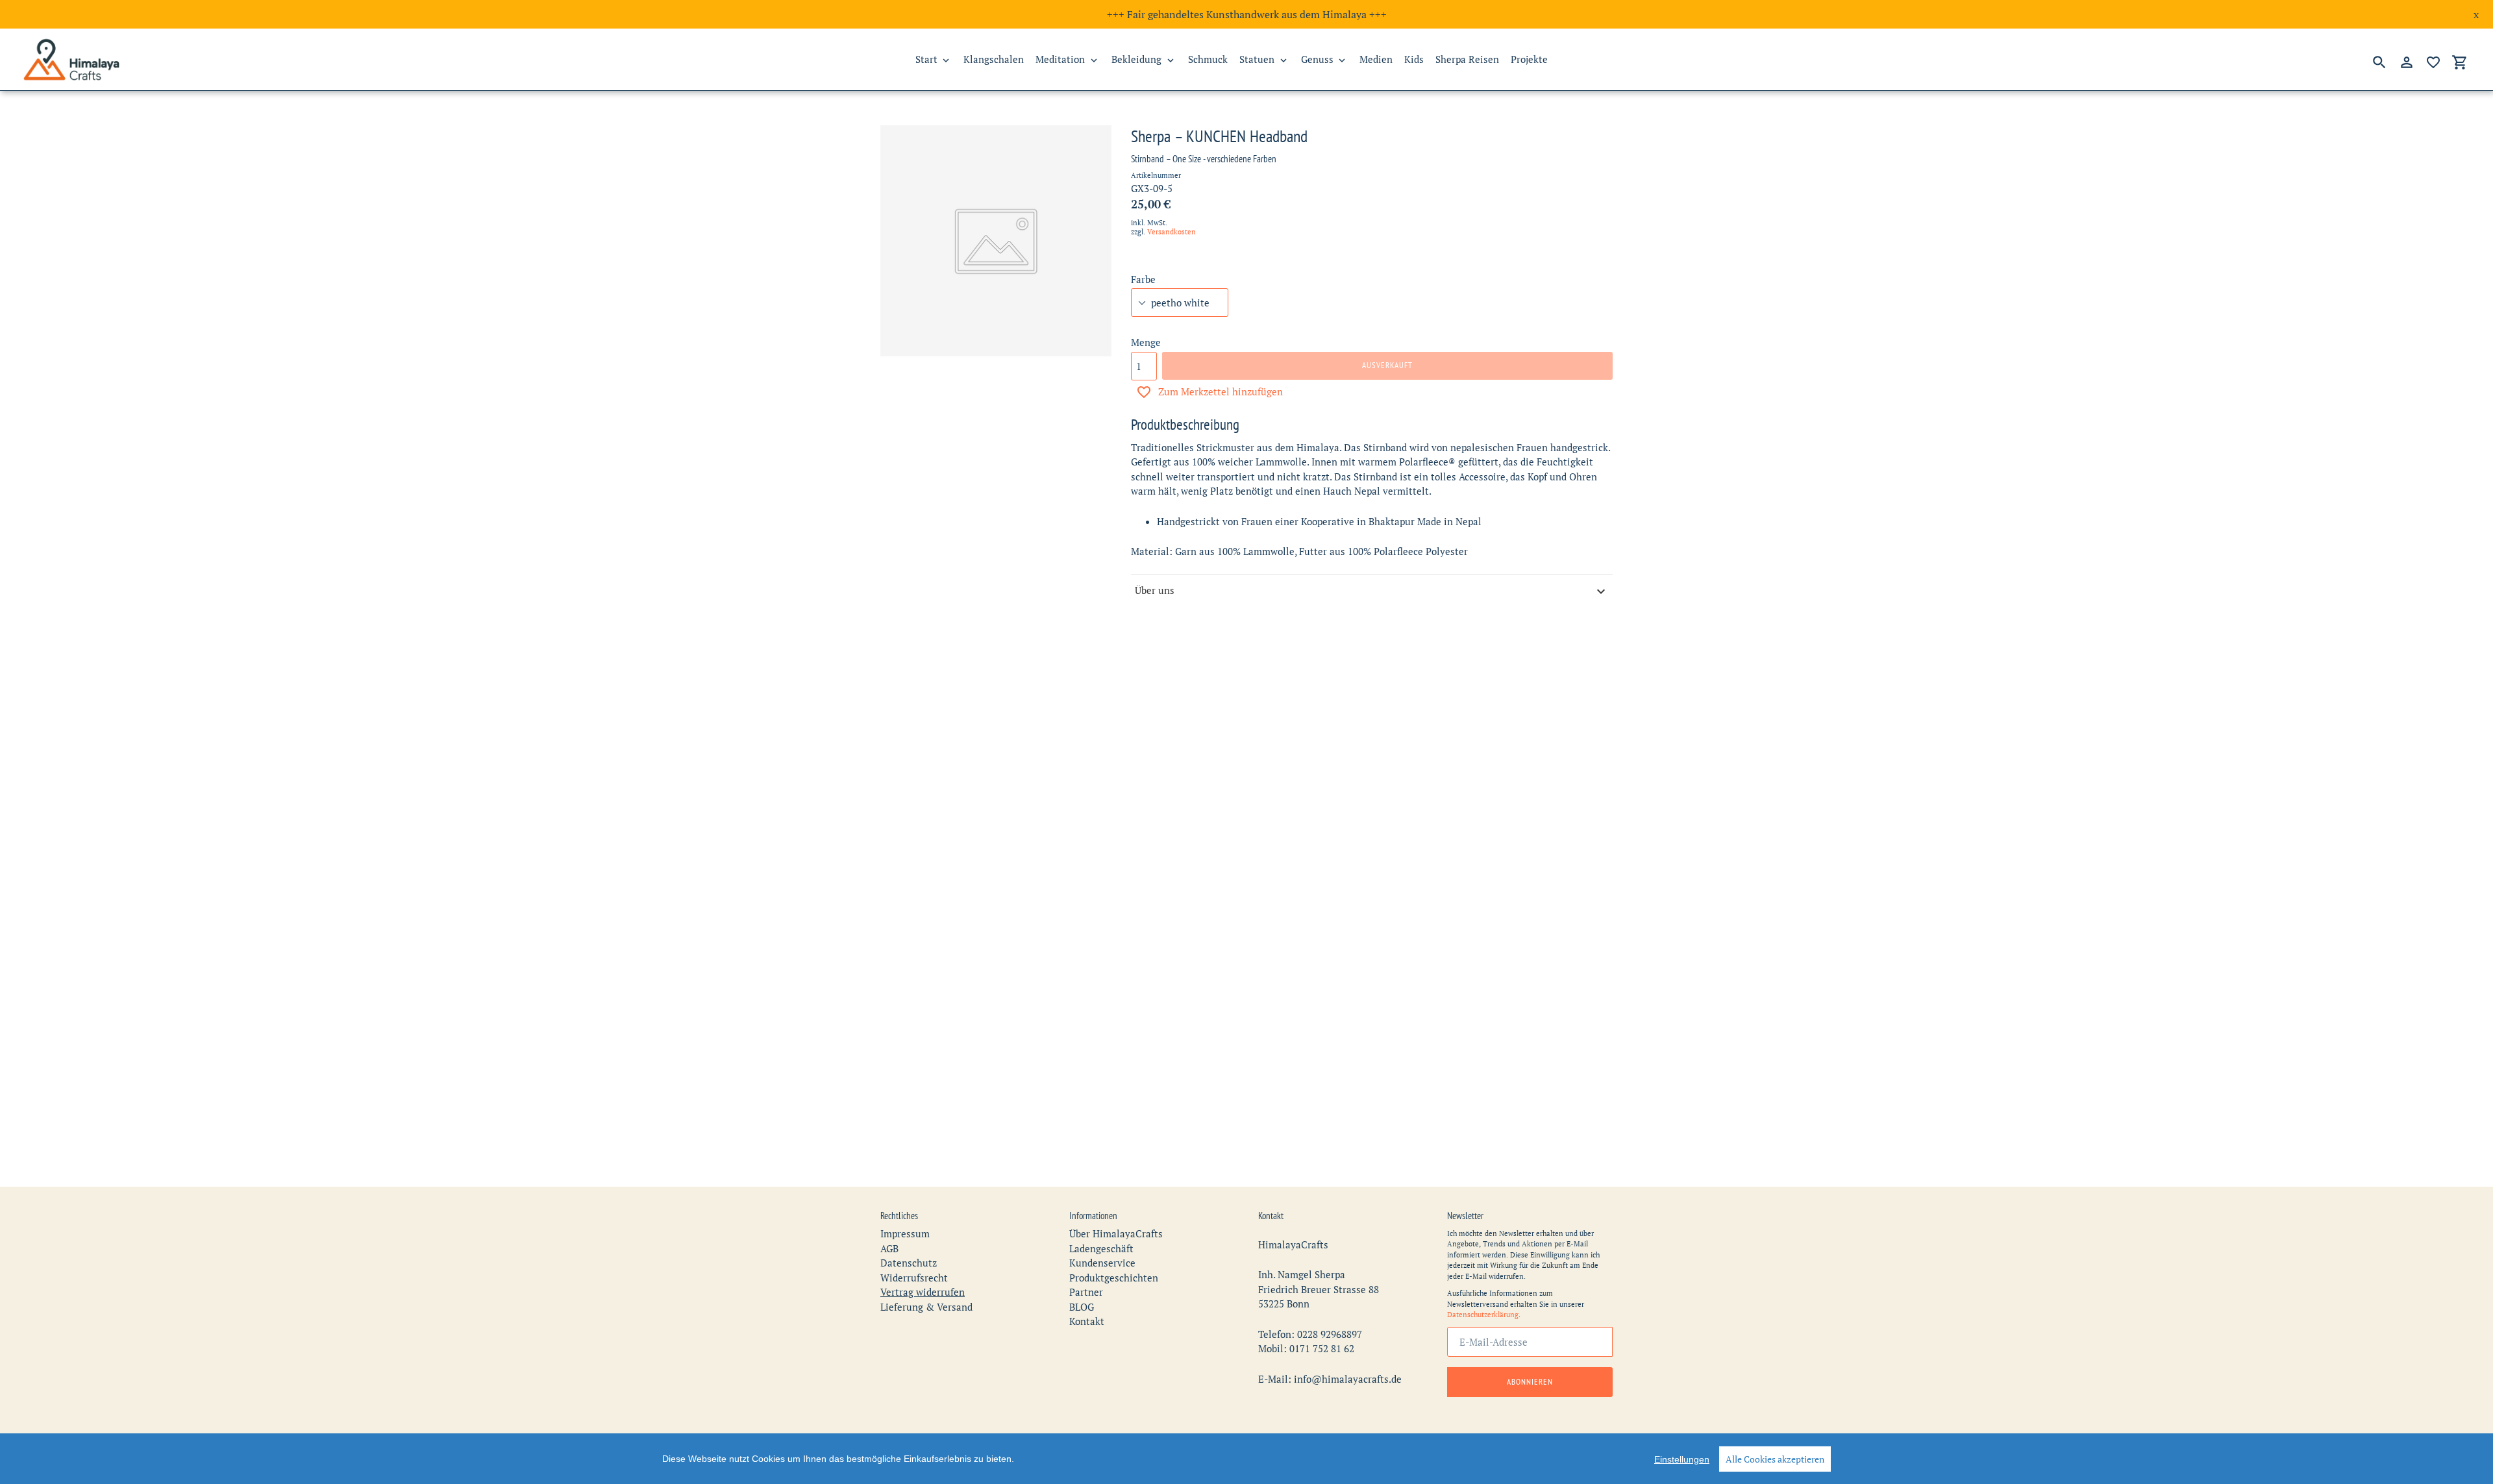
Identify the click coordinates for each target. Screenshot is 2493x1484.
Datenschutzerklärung (1483, 1315)
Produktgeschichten (1114, 1278)
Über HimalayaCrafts (1116, 1233)
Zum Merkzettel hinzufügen (1221, 391)
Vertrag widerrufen (923, 1292)
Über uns (1155, 590)
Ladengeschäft (1101, 1248)
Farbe (1143, 279)
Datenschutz (909, 1263)
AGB (889, 1248)
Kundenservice (1102, 1263)
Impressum (905, 1233)
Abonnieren (1530, 1382)
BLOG (1082, 1307)
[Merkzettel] (2433, 62)
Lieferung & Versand (926, 1307)
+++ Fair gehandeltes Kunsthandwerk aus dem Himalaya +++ (1247, 14)
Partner (1086, 1292)
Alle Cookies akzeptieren (1775, 1459)
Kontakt (1087, 1321)
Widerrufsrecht (914, 1278)
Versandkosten (1172, 232)
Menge (1146, 342)
